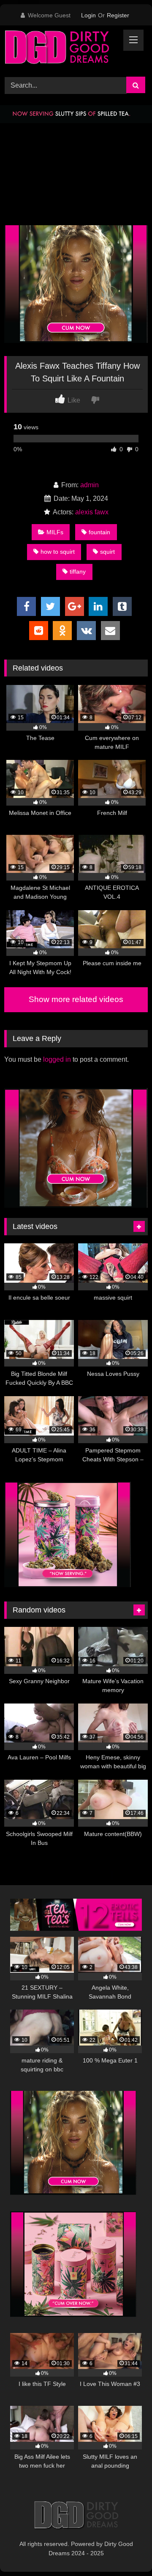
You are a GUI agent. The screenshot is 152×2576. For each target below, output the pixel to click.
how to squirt (58, 552)
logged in (57, 1059)
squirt (107, 552)
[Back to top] (126, 2551)
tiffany (78, 572)
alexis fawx (92, 512)
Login (88, 15)
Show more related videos (76, 999)
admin (90, 485)
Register (118, 15)
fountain (99, 532)
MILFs (55, 532)
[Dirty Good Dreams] (62, 50)
